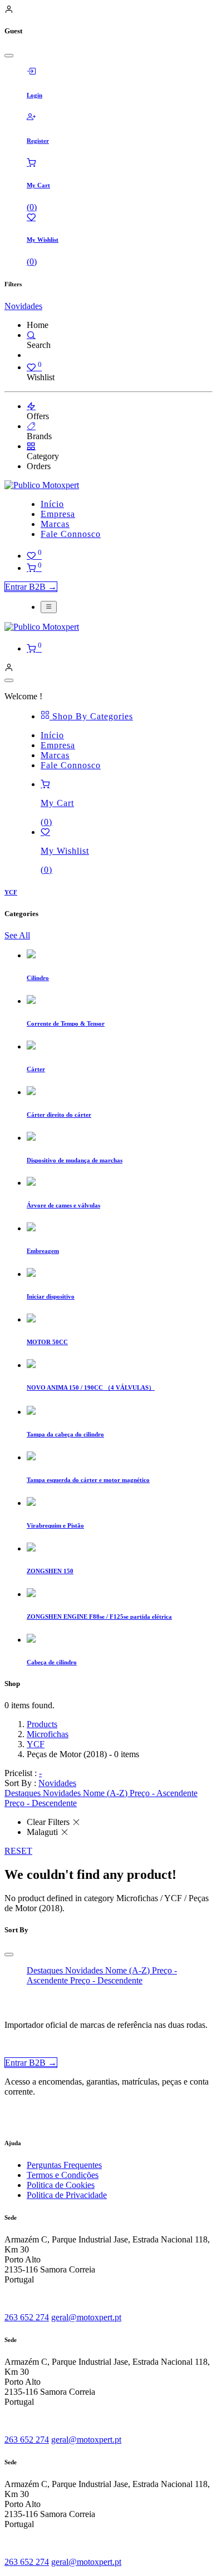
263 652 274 (27, 2317)
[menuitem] (52, 504)
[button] (57, 1783)
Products (42, 1724)
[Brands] (31, 426)
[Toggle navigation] (49, 607)
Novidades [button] (23, 306)
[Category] (31, 446)
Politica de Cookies (61, 2185)
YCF (36, 1744)
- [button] (40, 1773)
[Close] (9, 56)
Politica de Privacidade (67, 2195)
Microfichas (48, 1734)
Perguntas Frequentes (64, 2165)
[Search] (31, 335)
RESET (18, 1851)
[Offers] (31, 406)
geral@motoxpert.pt (86, 2317)
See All (17, 935)
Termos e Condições (63, 2175)
